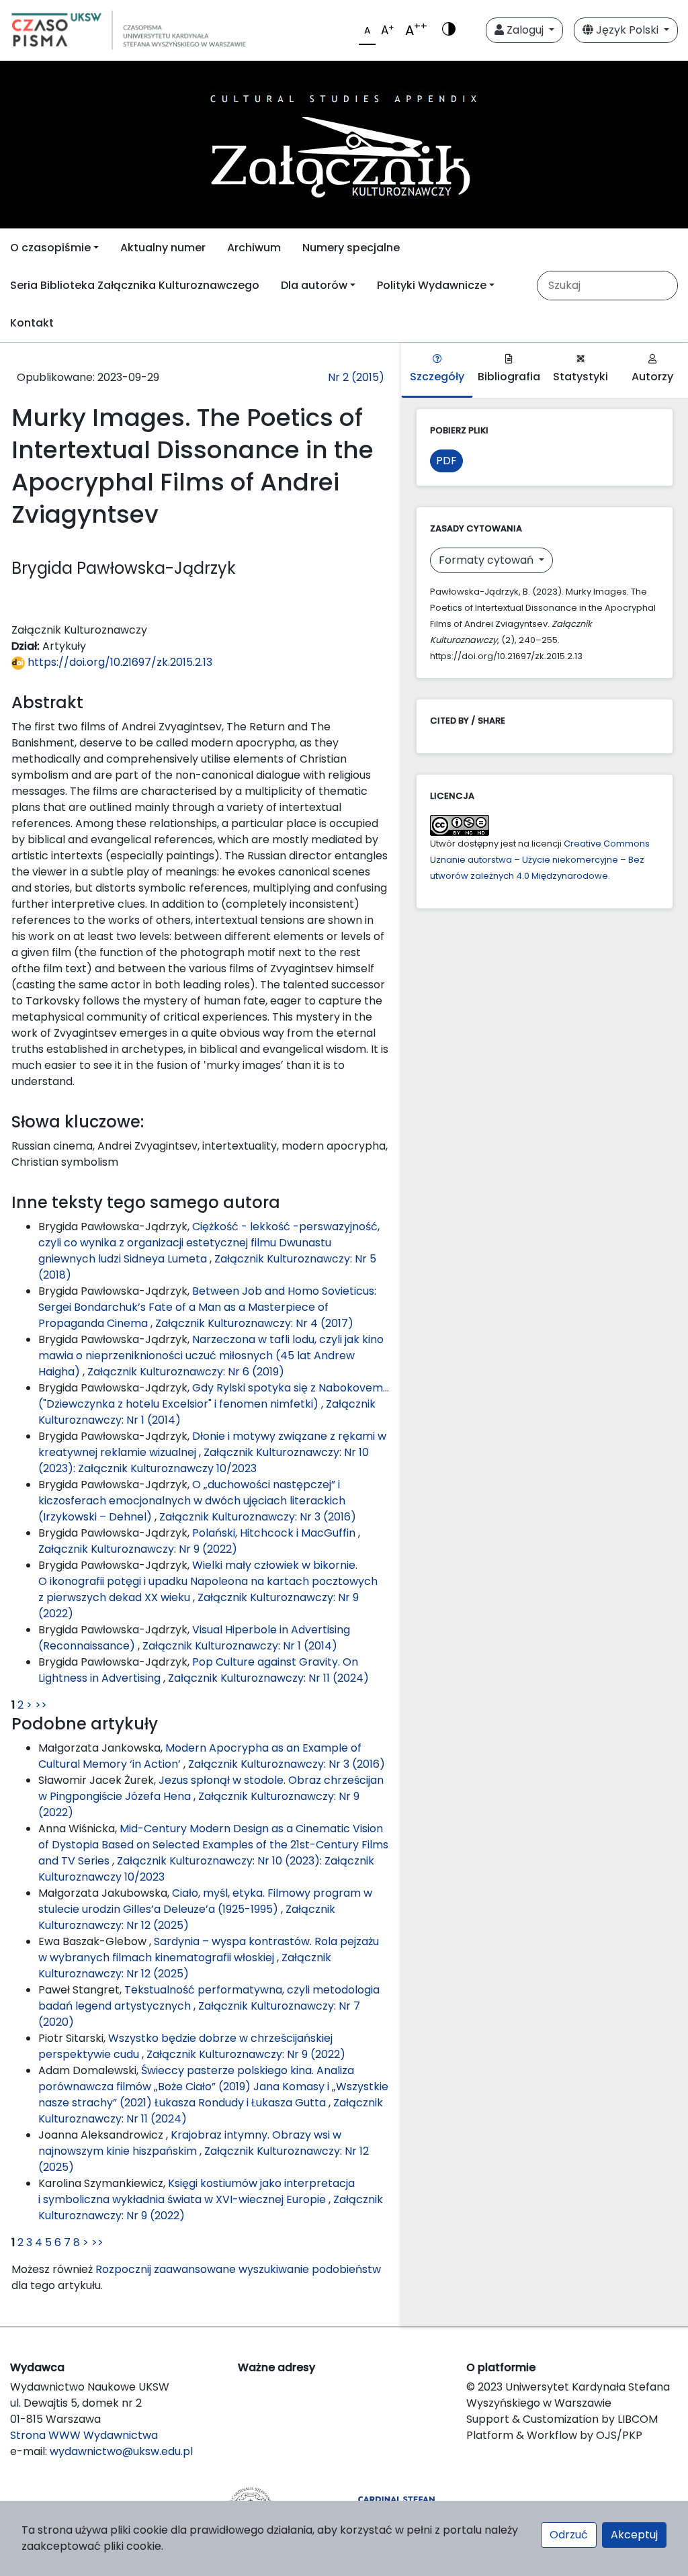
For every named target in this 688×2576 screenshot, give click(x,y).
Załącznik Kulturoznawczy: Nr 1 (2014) (240, 1646)
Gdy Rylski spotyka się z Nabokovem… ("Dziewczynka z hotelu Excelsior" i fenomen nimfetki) (214, 1396)
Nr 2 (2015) (356, 377)
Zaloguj (525, 30)
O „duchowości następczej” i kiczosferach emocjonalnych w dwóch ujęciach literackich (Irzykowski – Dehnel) (192, 1501)
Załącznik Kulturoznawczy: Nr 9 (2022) (138, 1549)
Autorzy (652, 377)
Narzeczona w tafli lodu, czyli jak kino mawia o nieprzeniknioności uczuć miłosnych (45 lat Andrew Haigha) (211, 1356)
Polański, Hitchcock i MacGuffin (275, 1533)
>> (41, 1705)
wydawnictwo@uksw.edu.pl (121, 2451)
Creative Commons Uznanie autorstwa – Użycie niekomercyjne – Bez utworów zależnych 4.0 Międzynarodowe (540, 860)
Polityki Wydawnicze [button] (432, 285)
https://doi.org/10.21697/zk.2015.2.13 (119, 662)
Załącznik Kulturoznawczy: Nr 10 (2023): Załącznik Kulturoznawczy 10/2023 (204, 1460)
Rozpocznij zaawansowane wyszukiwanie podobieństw (238, 2269)
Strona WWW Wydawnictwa (84, 2435)
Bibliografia (509, 377)
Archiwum (254, 248)
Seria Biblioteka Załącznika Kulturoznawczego (135, 285)
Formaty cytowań (487, 560)
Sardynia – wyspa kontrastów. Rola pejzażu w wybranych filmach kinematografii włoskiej (209, 1949)
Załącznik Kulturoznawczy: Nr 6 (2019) (186, 1372)
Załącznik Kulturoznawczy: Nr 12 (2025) (187, 1917)
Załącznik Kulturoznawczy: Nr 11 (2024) (268, 1678)
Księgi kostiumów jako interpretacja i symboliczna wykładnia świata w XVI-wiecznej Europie (197, 2191)
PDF (446, 461)
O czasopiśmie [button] (50, 248)
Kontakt (32, 323)
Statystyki (580, 377)
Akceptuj (634, 2535)
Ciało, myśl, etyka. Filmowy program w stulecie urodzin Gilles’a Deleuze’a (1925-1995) (205, 1901)
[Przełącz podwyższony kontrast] (449, 30)
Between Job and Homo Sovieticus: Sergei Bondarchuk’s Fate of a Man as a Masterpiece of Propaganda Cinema (207, 1307)
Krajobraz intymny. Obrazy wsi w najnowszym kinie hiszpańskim (190, 2143)
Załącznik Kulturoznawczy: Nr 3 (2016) (258, 1517)
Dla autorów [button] (314, 285)
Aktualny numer (163, 248)
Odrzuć (569, 2535)
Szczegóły (437, 377)
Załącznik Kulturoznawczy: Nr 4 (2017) (254, 1323)
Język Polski (627, 30)
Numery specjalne (351, 248)
